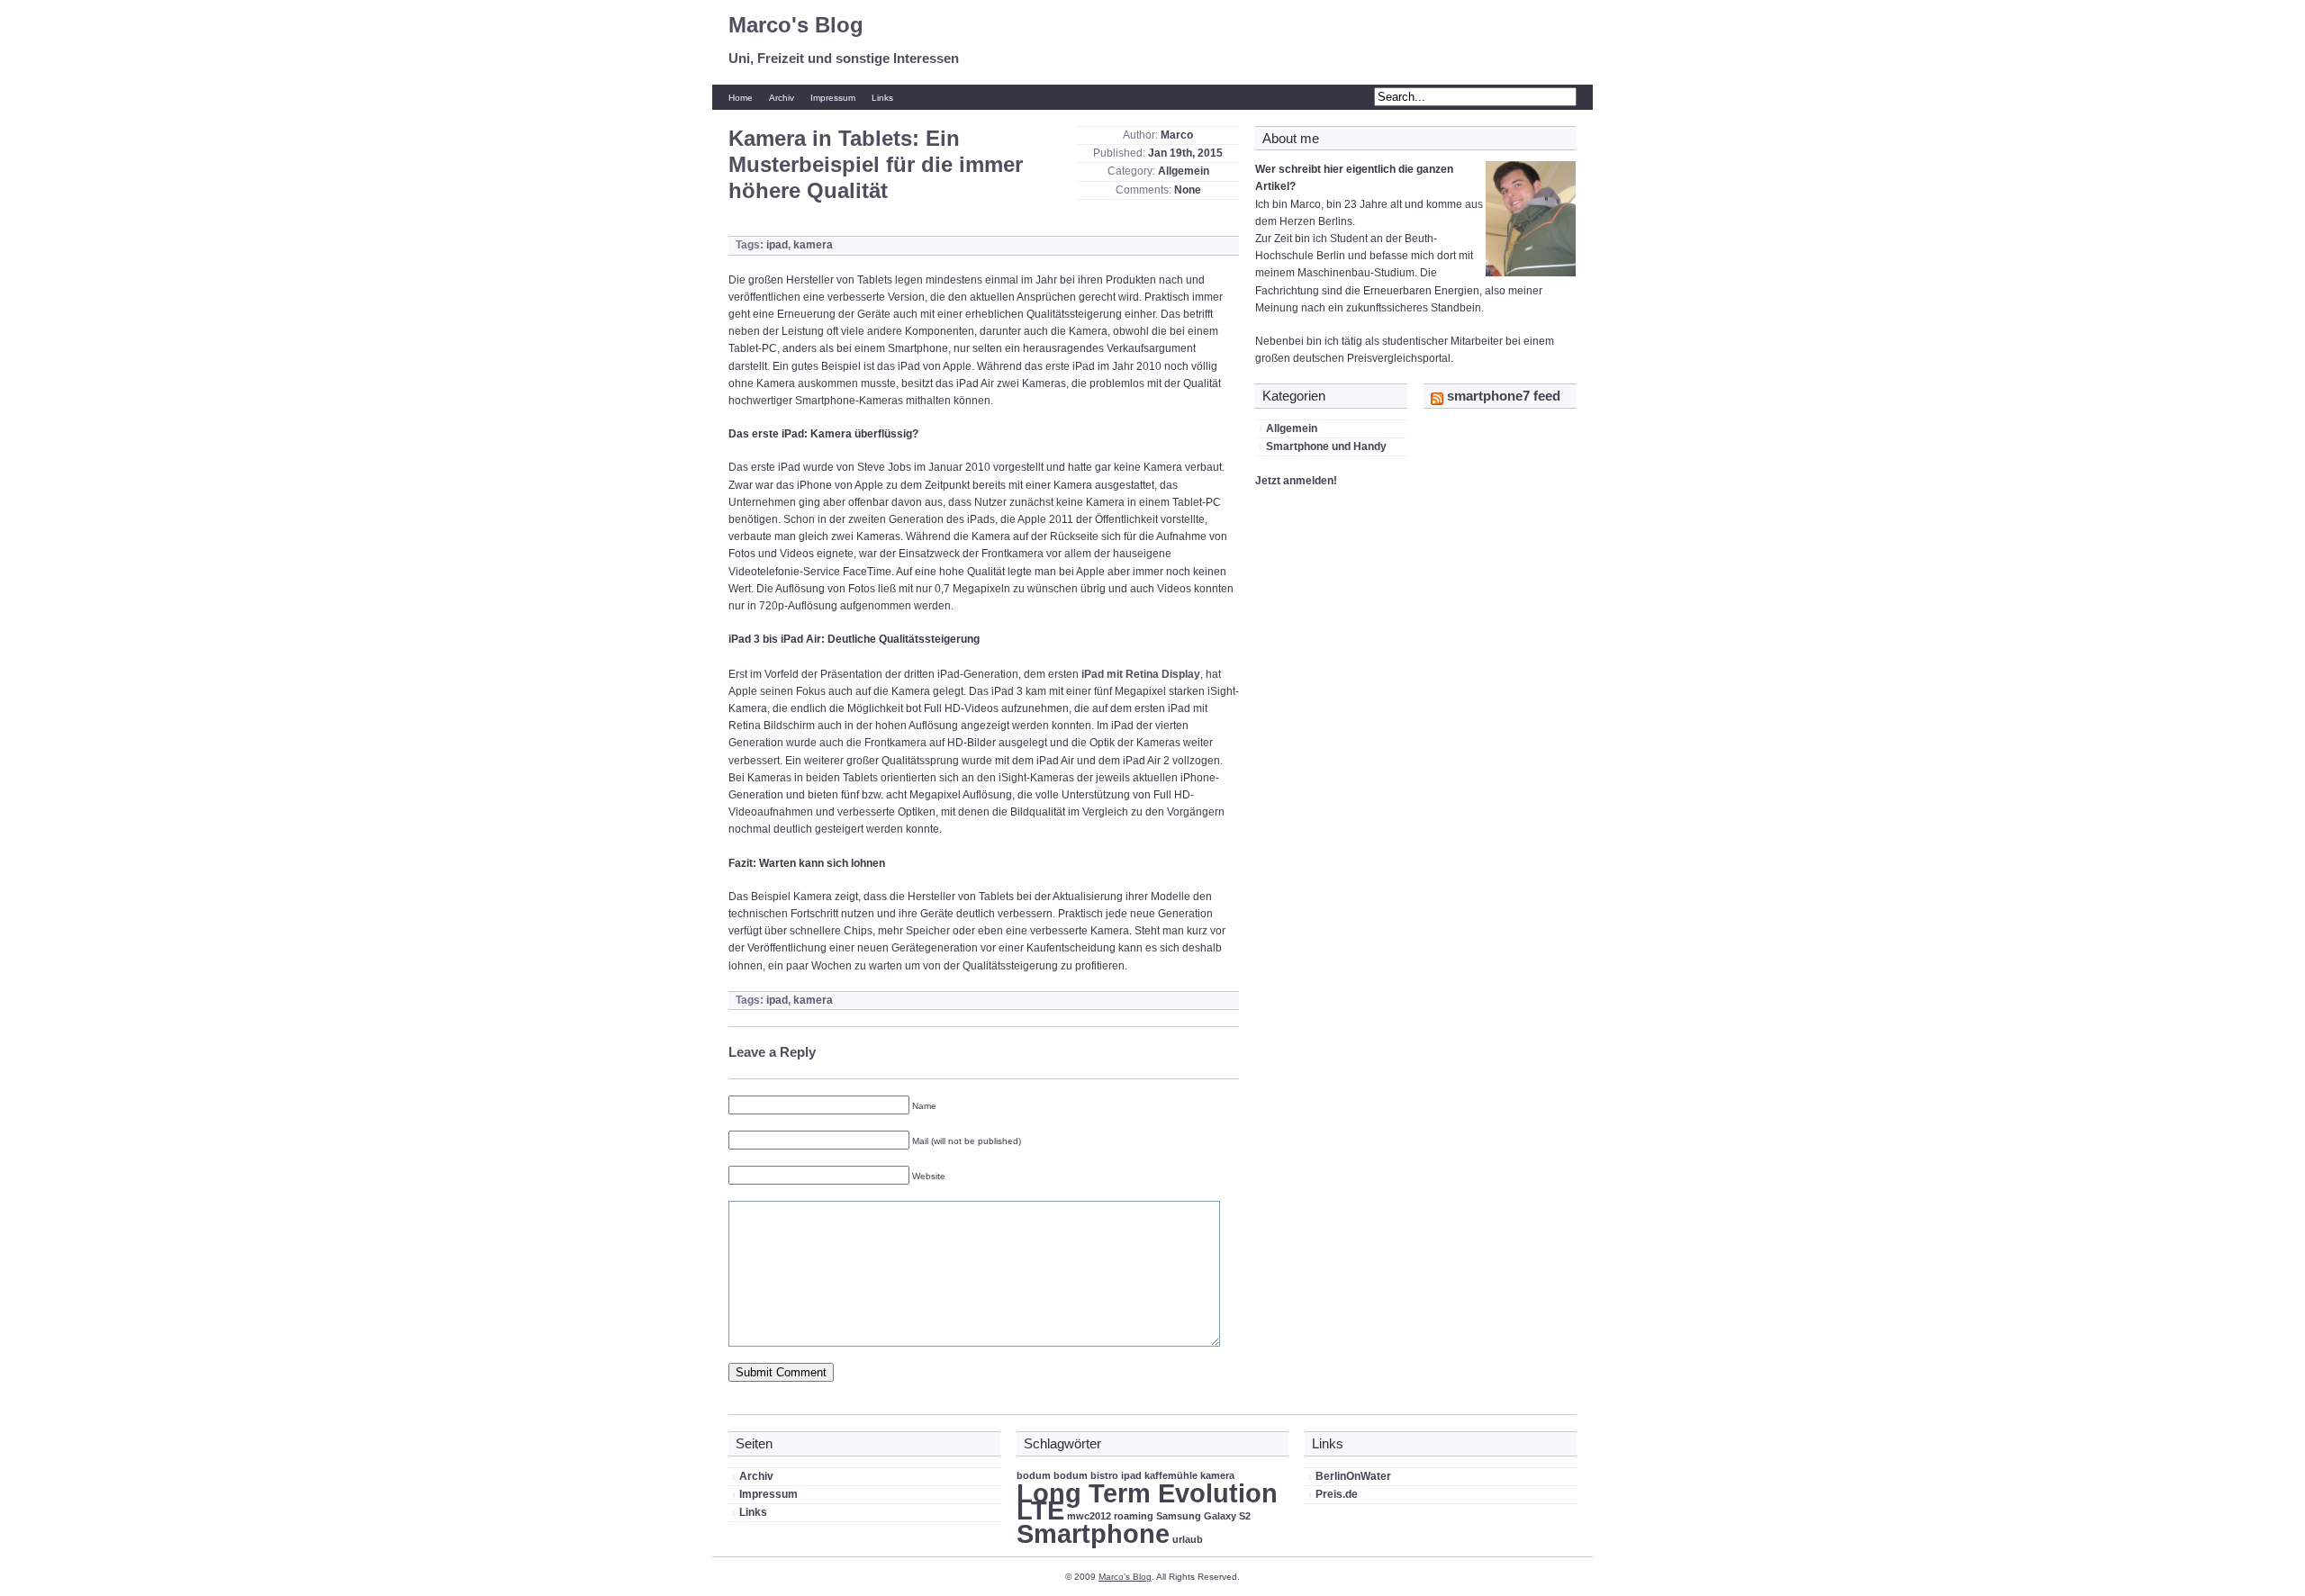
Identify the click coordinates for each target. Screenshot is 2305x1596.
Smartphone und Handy (1326, 446)
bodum (1034, 1475)
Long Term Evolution (1147, 1493)
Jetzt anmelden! (1296, 481)
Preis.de (1337, 1494)
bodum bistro (1086, 1475)
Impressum (833, 98)
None (1188, 190)
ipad (777, 245)
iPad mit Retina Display (1141, 674)
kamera (813, 245)
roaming (1134, 1516)
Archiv (782, 98)
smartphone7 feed (1504, 396)
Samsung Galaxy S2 (1203, 1516)
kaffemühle (1171, 1475)
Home (741, 98)
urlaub (1188, 1539)
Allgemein (1184, 171)
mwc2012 (1089, 1516)
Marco (1177, 135)
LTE (1040, 1510)
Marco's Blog (796, 25)
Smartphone (1093, 1533)
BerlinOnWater (1353, 1476)
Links (882, 98)
